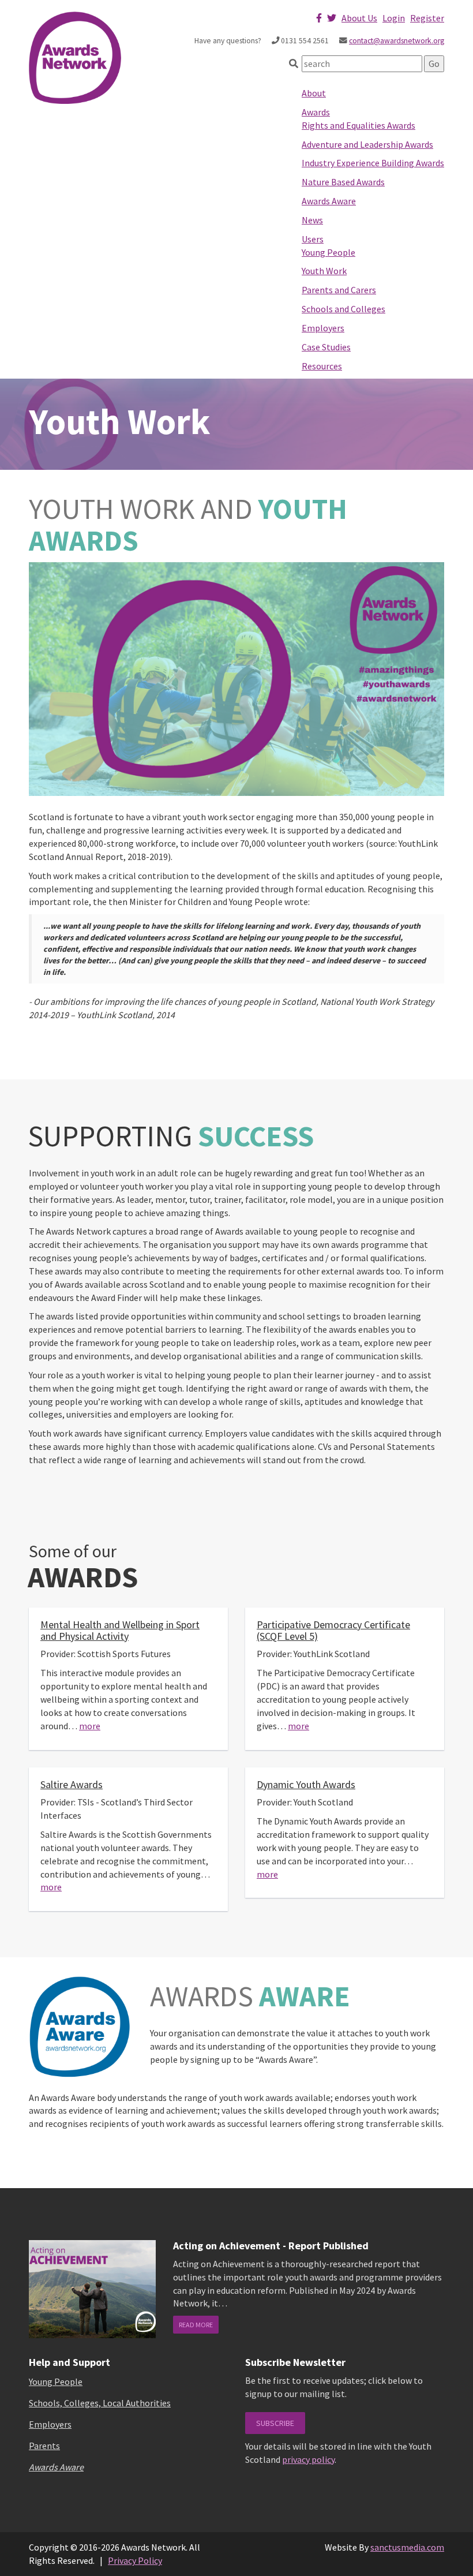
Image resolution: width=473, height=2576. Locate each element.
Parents (44, 2446)
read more (196, 2325)
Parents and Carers (339, 290)
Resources (322, 366)
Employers (323, 328)
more (90, 1726)
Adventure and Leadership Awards (367, 144)
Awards (316, 112)
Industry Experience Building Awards (373, 163)
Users (313, 239)
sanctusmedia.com (407, 2547)
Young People (329, 252)
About (314, 93)
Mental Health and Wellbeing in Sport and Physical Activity (120, 1630)
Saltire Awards (72, 1784)
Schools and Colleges (344, 309)
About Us (359, 18)
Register (427, 18)
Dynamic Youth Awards (306, 1784)
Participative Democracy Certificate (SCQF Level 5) (333, 1630)
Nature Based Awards (343, 182)
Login (394, 18)
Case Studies (326, 347)
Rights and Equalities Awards (358, 125)
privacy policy (308, 2459)
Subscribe (275, 2423)
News (312, 220)
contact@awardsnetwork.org (397, 41)
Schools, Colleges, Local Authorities (100, 2403)
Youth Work (324, 271)
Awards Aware (329, 201)
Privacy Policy (135, 2560)
